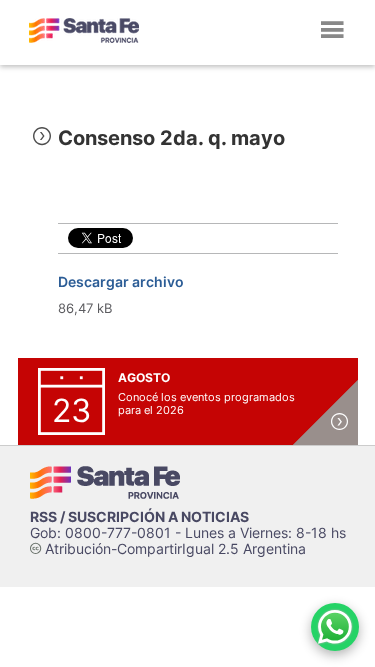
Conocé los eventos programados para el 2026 (206, 403)
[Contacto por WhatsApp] (335, 627)
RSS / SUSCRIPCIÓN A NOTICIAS (139, 516)
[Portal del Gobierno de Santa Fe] (84, 30)
